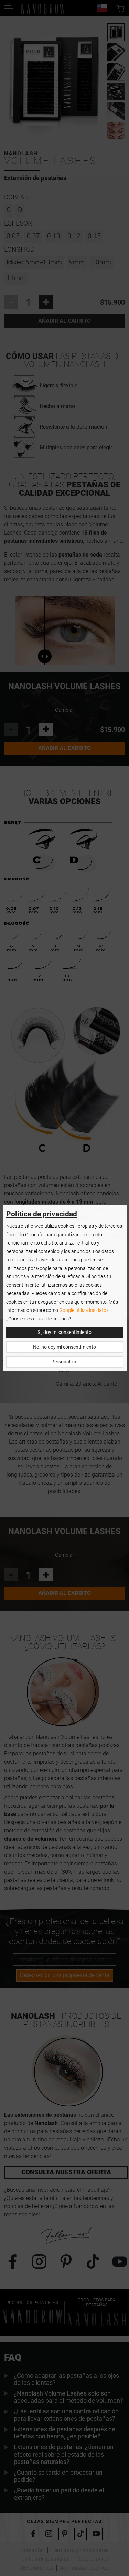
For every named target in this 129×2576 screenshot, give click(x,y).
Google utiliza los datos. (84, 1310)
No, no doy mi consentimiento (64, 1347)
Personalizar (65, 1362)
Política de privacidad (42, 1214)
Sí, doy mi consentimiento (64, 1332)
